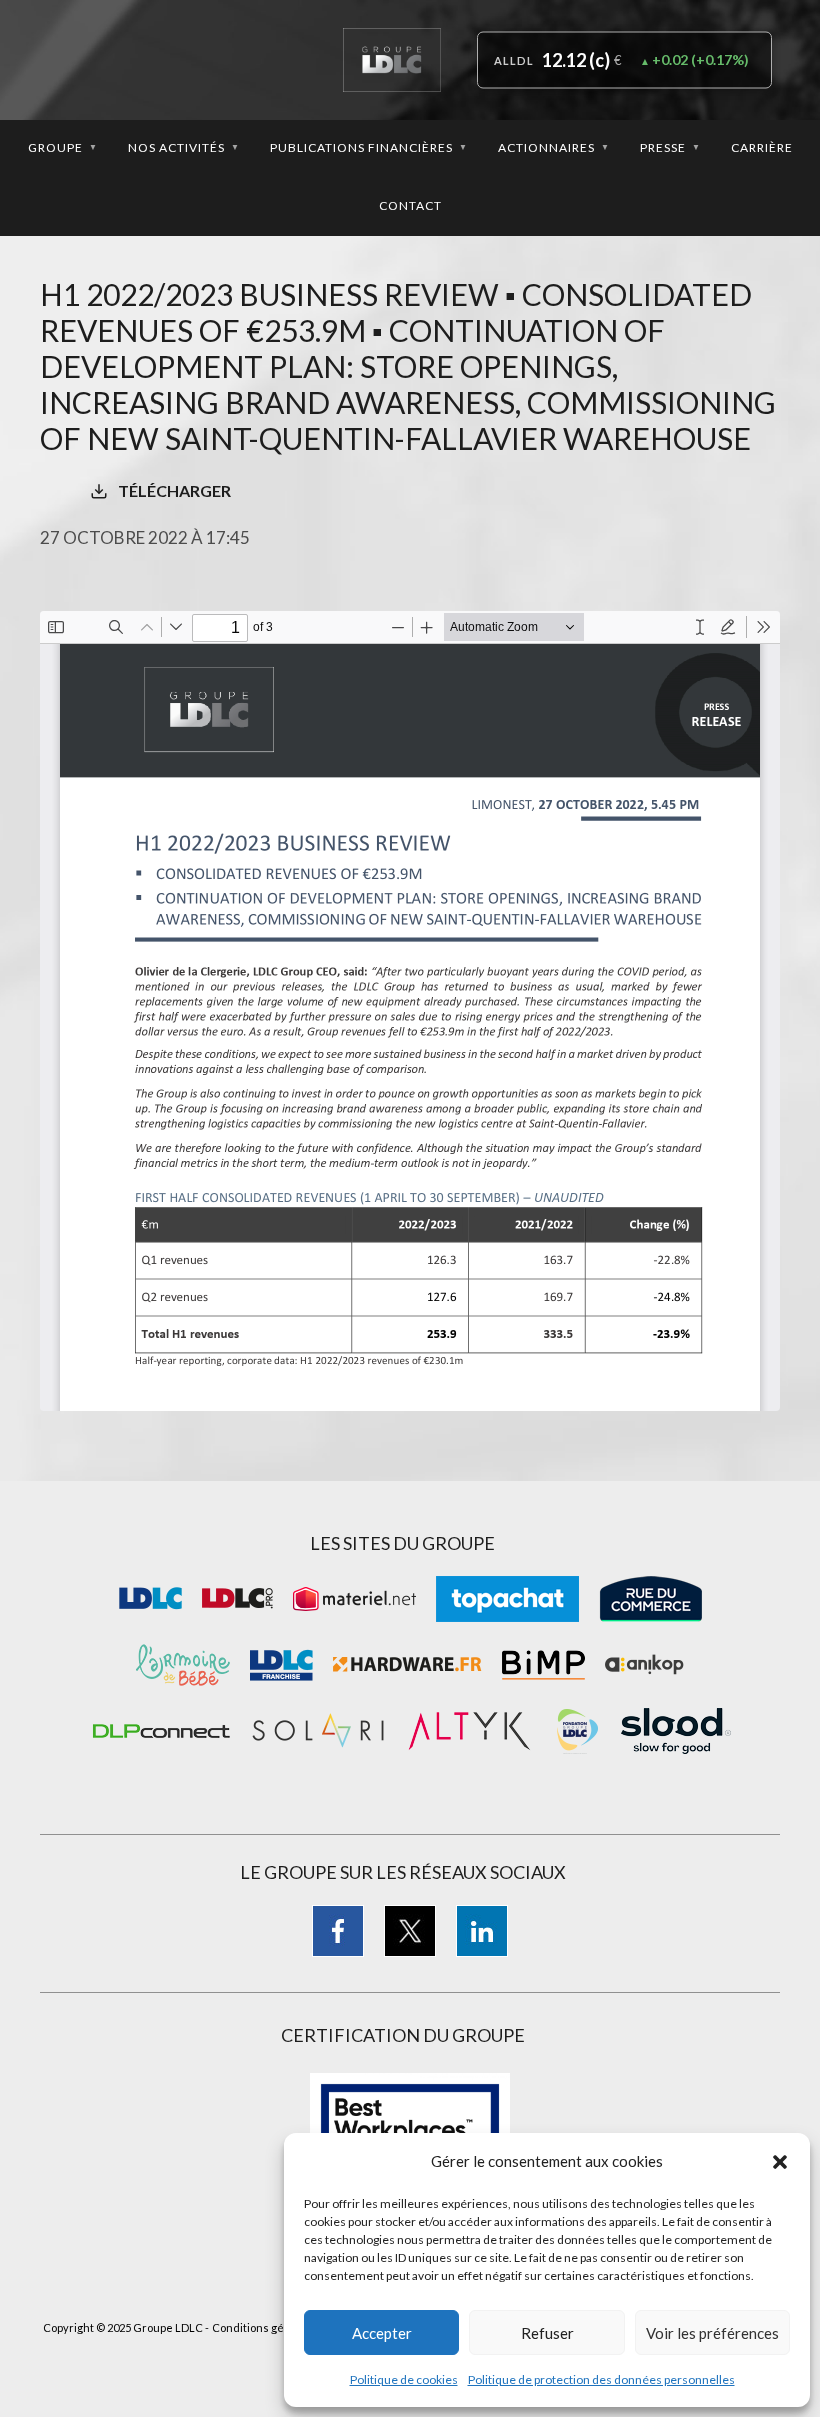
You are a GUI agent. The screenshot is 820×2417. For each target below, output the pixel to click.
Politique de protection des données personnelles (601, 2379)
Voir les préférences (712, 2333)
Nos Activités (184, 147)
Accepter (382, 2333)
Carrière (762, 147)
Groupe (63, 147)
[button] (780, 2162)
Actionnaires (554, 147)
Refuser (547, 2333)
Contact (410, 205)
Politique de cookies (404, 2379)
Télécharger (174, 490)
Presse (670, 147)
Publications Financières (369, 147)
